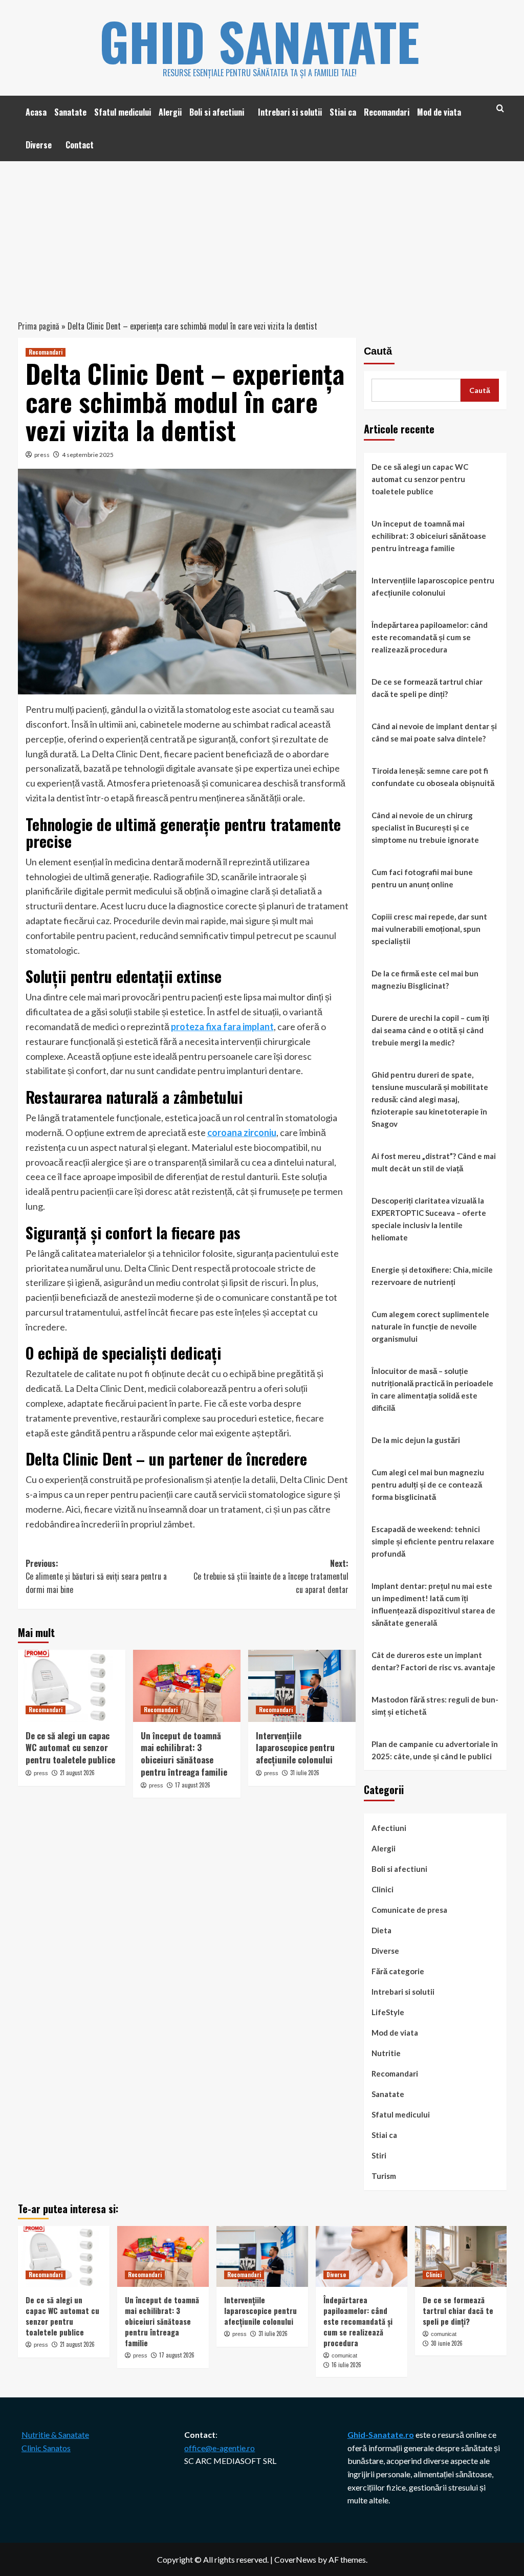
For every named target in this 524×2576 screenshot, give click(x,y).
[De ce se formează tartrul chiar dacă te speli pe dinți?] (461, 2256)
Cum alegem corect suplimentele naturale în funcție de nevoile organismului (430, 1326)
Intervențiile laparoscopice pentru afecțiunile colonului (295, 1748)
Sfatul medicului (123, 112)
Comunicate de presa (409, 1910)
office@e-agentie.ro (220, 2448)
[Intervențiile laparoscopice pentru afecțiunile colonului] (302, 1686)
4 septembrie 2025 (88, 455)
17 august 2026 (193, 1785)
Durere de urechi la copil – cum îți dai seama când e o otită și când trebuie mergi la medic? (430, 1030)
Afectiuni (389, 1828)
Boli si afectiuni (217, 112)
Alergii (170, 112)
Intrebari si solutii (290, 112)
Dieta (381, 1930)
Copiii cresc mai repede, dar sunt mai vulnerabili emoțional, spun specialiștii (429, 929)
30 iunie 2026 (447, 2343)
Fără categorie (398, 1971)
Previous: (96, 1576)
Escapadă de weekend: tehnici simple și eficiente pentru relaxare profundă (433, 1541)
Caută (378, 351)
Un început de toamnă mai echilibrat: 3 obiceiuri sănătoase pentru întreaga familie (184, 1754)
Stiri (379, 2155)
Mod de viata (439, 112)
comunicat (344, 2355)
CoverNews (295, 2559)
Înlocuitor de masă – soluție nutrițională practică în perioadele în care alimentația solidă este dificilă (432, 1389)
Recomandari (387, 112)
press (42, 455)
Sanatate (70, 112)
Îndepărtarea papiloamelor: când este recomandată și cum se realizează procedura (430, 637)
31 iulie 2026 (305, 1773)
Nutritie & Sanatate (55, 2435)
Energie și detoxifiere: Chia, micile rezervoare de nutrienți (432, 1276)
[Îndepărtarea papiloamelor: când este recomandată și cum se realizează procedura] (362, 2256)
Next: (271, 1576)
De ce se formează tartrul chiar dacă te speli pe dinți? (427, 688)
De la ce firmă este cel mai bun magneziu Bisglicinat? (425, 979)
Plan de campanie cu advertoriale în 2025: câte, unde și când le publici (435, 1750)
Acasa (36, 112)
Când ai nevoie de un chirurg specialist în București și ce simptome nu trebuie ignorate (425, 827)
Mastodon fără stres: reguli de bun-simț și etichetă (435, 1706)
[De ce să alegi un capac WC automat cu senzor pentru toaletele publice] (72, 1686)
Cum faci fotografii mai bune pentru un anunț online (422, 878)
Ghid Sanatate (259, 41)
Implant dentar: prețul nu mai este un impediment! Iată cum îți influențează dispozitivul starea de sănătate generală (433, 1604)
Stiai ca (343, 112)
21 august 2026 (77, 1773)
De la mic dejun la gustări (416, 1440)
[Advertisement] (262, 238)
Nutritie (386, 2053)
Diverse (39, 145)
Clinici (383, 1889)
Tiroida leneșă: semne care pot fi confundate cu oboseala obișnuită (433, 777)
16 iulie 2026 (346, 2365)
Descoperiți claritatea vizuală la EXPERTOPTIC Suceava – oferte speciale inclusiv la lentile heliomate (429, 1219)
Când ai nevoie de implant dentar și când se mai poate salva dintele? (434, 732)
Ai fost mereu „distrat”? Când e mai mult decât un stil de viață (434, 1162)
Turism (384, 2176)
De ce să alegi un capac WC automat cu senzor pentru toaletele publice (70, 1748)
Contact (80, 145)
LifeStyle (388, 2012)
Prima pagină (39, 326)
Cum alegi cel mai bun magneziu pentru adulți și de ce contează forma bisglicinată (428, 1485)
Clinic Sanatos (46, 2448)
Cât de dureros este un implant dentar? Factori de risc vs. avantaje (433, 1661)
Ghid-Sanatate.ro (381, 2435)
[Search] (500, 108)
